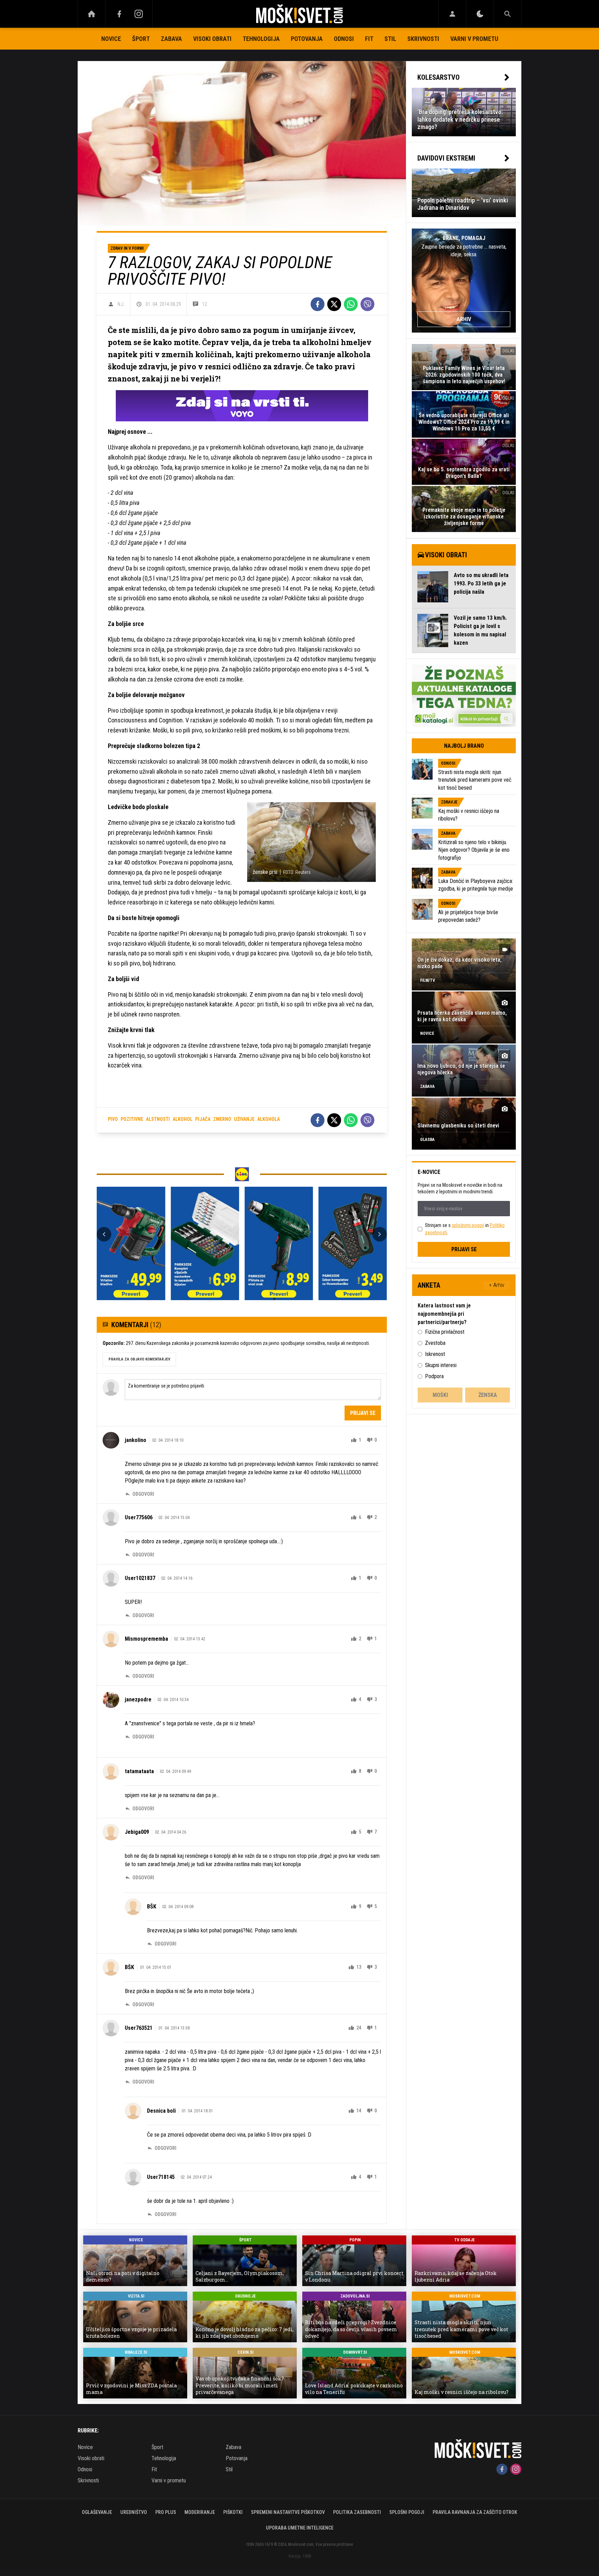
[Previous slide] (104, 1234)
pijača (203, 1119)
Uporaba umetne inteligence (300, 2528)
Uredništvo (134, 2512)
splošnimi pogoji (468, 1225)
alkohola (268, 1119)
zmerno (222, 1119)
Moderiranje (200, 2512)
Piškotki (233, 2512)
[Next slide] (380, 1234)
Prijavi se (363, 1413)
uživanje (244, 1119)
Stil (390, 39)
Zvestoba (435, 1343)
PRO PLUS (166, 2512)
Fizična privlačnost (445, 1332)
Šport (141, 39)
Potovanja (307, 39)
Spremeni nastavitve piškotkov (288, 2512)
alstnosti (158, 1119)
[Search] (507, 14)
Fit (369, 39)
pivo (113, 1119)
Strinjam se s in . (465, 1229)
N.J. (121, 304)
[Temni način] (480, 14)
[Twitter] (334, 304)
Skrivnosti (423, 39)
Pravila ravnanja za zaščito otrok (475, 2512)
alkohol (183, 1119)
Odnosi (344, 39)
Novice (111, 39)
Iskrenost (435, 1354)
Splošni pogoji (407, 2512)
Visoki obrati (212, 39)
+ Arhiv (497, 1285)
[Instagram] (139, 14)
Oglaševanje (97, 2512)
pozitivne (132, 1119)
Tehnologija (261, 39)
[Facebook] (119, 14)
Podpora (434, 1376)
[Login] (452, 14)
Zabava (171, 39)
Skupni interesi (441, 1365)
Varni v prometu (474, 39)
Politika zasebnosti (357, 2512)
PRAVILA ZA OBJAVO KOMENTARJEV (139, 1359)
